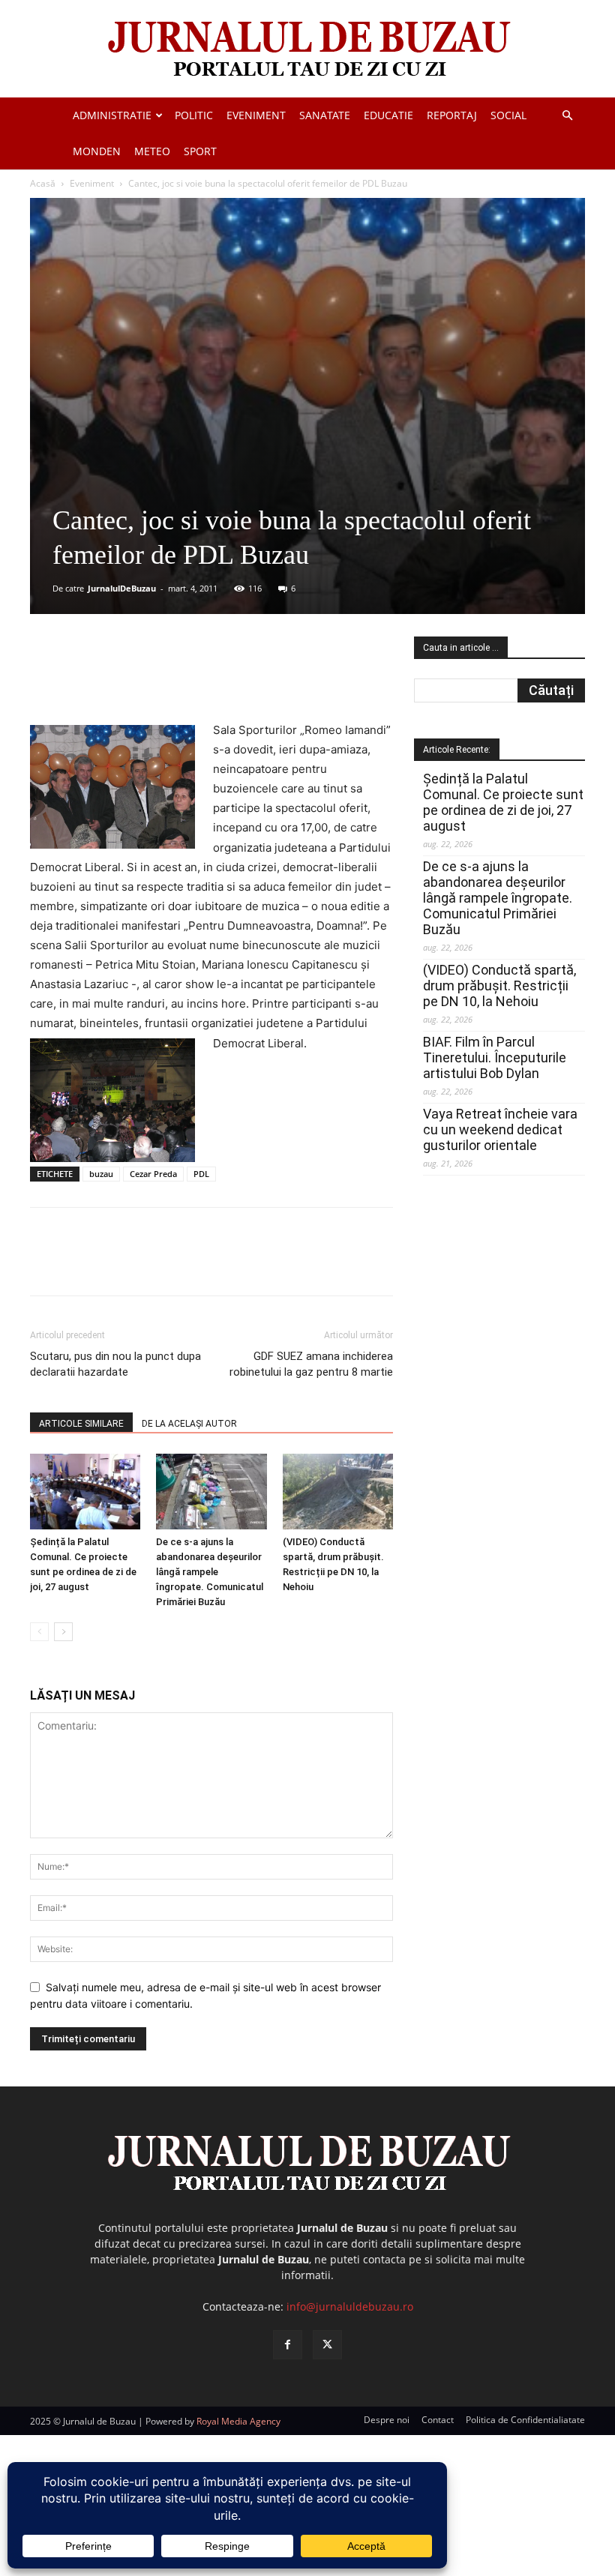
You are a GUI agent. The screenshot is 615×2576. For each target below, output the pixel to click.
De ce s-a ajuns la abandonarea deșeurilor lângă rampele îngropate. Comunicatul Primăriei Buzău (210, 1572)
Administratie (112, 115)
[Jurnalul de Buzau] (307, 50)
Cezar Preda (153, 1174)
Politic (194, 115)
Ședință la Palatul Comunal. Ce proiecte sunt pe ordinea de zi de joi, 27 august (503, 802)
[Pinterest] (211, 678)
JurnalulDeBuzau (122, 588)
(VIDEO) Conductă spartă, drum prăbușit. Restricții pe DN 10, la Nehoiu (499, 985)
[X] (176, 678)
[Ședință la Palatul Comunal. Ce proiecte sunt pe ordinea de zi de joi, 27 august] (85, 1492)
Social (508, 115)
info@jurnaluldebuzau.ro (350, 2306)
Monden (97, 151)
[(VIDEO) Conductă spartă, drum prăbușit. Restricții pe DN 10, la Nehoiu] (338, 1492)
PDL (201, 1174)
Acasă (43, 183)
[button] (567, 116)
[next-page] (63, 1632)
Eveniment (256, 115)
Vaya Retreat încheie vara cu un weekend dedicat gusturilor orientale (500, 1129)
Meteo (152, 151)
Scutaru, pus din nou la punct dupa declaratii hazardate (115, 1364)
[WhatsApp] (245, 678)
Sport (200, 151)
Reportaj (452, 115)
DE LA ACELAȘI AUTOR (189, 1424)
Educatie (388, 115)
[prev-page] (39, 1632)
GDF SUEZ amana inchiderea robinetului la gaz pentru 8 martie (311, 1364)
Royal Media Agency (238, 2421)
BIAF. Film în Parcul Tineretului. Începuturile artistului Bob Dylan (495, 1057)
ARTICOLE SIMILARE (81, 1424)
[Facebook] (142, 678)
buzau (101, 1174)
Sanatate (325, 115)
